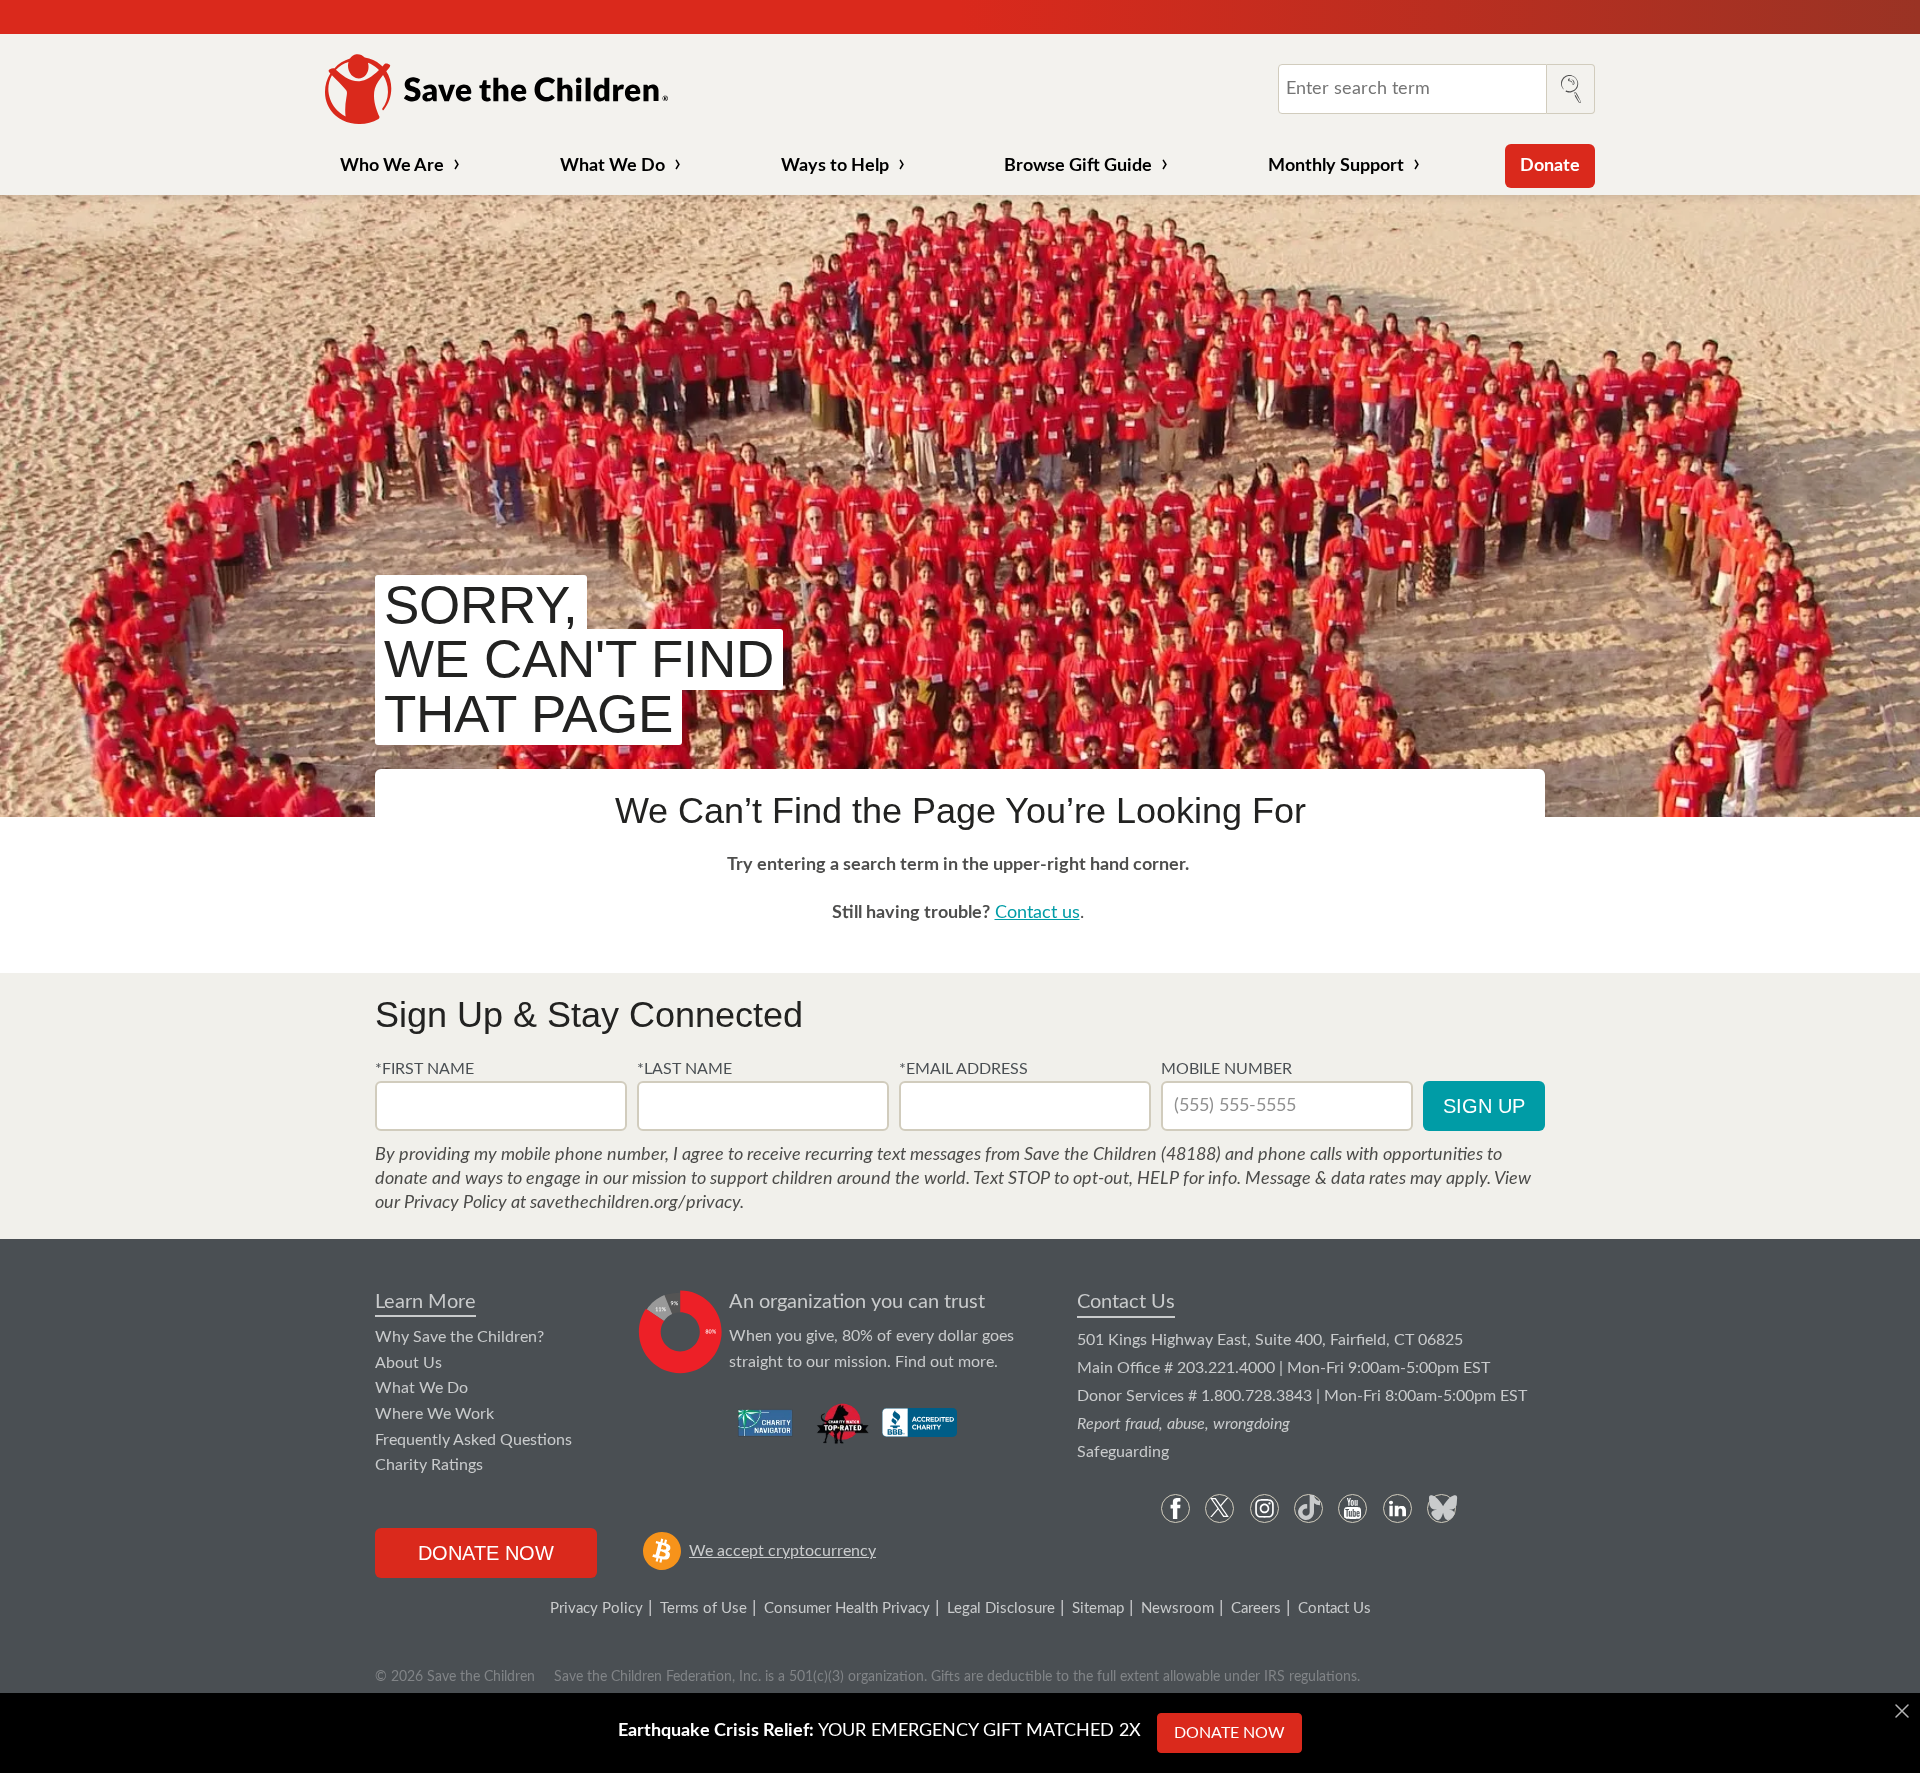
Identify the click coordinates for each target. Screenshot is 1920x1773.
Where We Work (434, 1414)
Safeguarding (1123, 1452)
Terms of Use (703, 1608)
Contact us (1037, 913)
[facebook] (1175, 1508)
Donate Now (486, 1553)
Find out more (944, 1362)
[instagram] (1264, 1508)
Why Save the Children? (459, 1337)
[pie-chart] (680, 1332)
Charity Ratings (429, 1465)
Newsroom (1177, 1608)
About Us (408, 1363)
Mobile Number (1226, 1069)
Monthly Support (1336, 166)
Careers (1256, 1608)
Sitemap (1098, 1608)
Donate (1550, 166)
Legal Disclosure (1001, 1608)
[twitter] (1219, 1508)
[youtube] (1352, 1508)
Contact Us (1126, 1302)
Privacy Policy (596, 1608)
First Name (428, 1069)
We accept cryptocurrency (782, 1551)
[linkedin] (1397, 1508)
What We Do (612, 166)
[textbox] (501, 1106)
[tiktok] (1308, 1508)
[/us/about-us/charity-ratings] (766, 1423)
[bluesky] (1441, 1508)
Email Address (967, 1069)
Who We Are (392, 166)
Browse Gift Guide (1078, 166)
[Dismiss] (1902, 1711)
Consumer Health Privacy (847, 1608)
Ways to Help (835, 166)
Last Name (688, 1069)
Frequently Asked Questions (473, 1440)
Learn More (425, 1302)
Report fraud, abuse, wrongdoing (1183, 1424)
